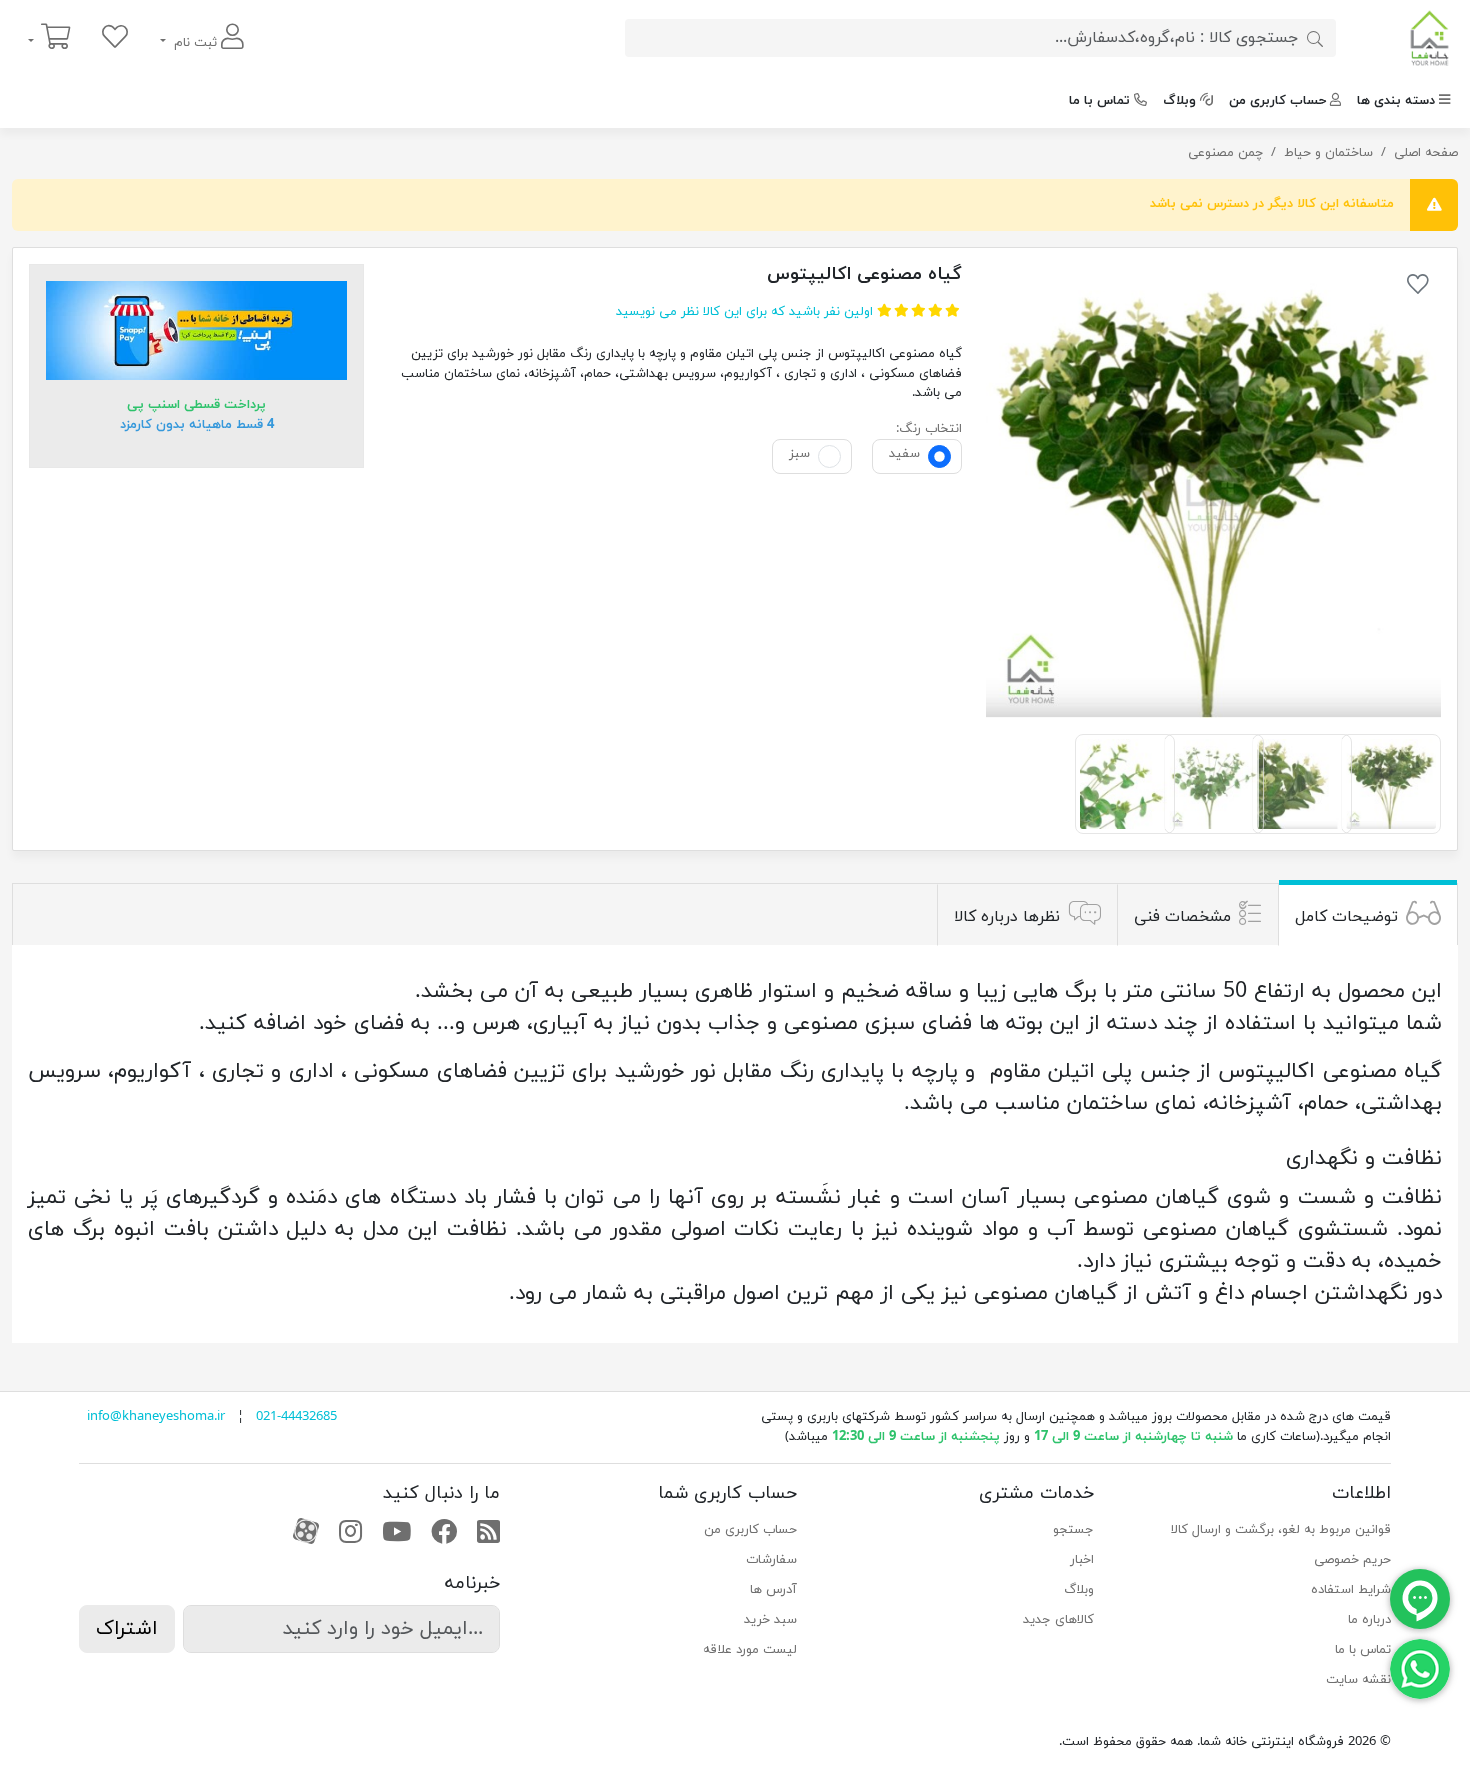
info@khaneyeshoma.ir (156, 1417)
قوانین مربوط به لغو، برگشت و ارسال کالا (1281, 1530)
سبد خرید (770, 1620)
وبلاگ (1179, 101)
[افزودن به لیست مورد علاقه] (1418, 288)
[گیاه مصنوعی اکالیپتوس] (1213, 491)
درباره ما (1369, 1620)
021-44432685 (296, 1417)
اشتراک (127, 1629)
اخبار (1082, 1560)
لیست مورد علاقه (750, 1650)
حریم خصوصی (1352, 1560)
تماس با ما (1099, 101)
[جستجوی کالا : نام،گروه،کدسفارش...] (1315, 38)
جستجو (1073, 1530)
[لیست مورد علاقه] (115, 38)
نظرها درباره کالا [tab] (1007, 917)
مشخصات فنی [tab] (1182, 917)
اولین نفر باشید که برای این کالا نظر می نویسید (744, 312)
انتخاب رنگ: (929, 429)
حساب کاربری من (1277, 101)
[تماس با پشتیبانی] (1420, 1668)
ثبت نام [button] (195, 43)
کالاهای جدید (1058, 1620)
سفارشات (771, 1560)
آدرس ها (773, 1590)
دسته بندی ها (1396, 101)
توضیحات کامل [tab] (1346, 917)
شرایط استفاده (1351, 1590)
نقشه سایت (1358, 1680)
